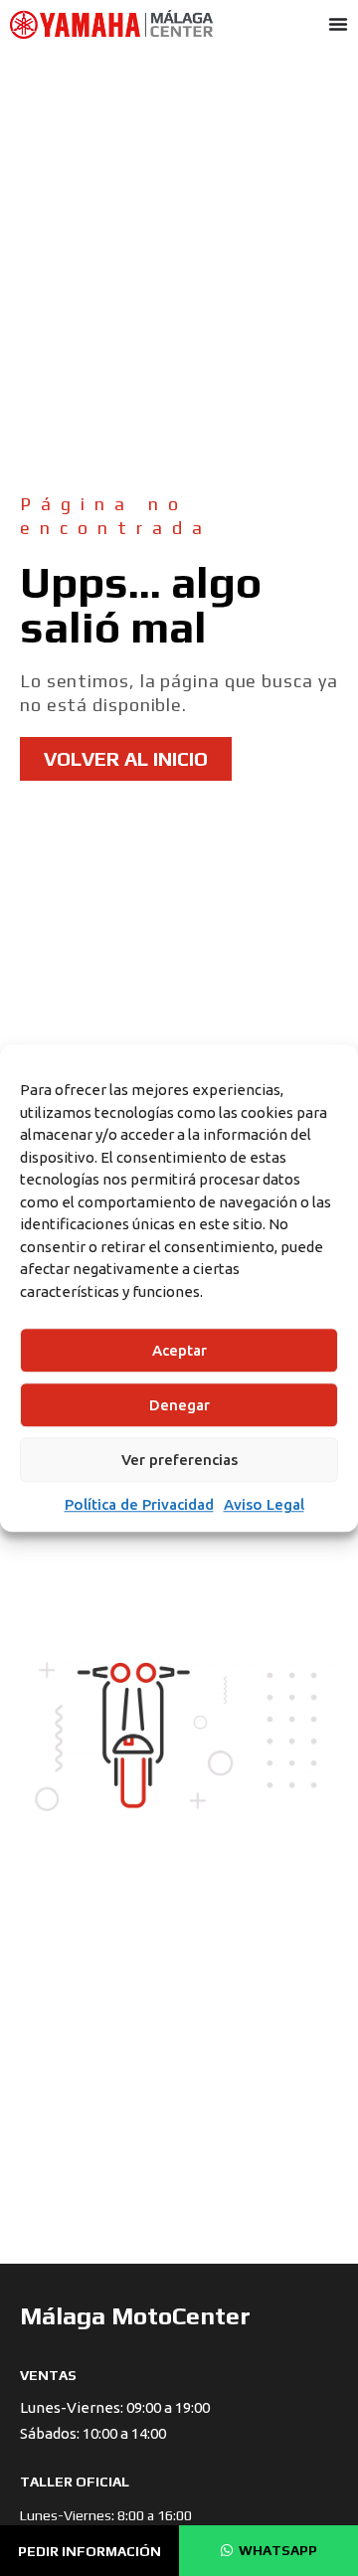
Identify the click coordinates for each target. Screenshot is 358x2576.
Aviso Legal (264, 1504)
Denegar (179, 1405)
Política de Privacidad (139, 1504)
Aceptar (179, 1350)
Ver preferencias (179, 1460)
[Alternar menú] (338, 24)
